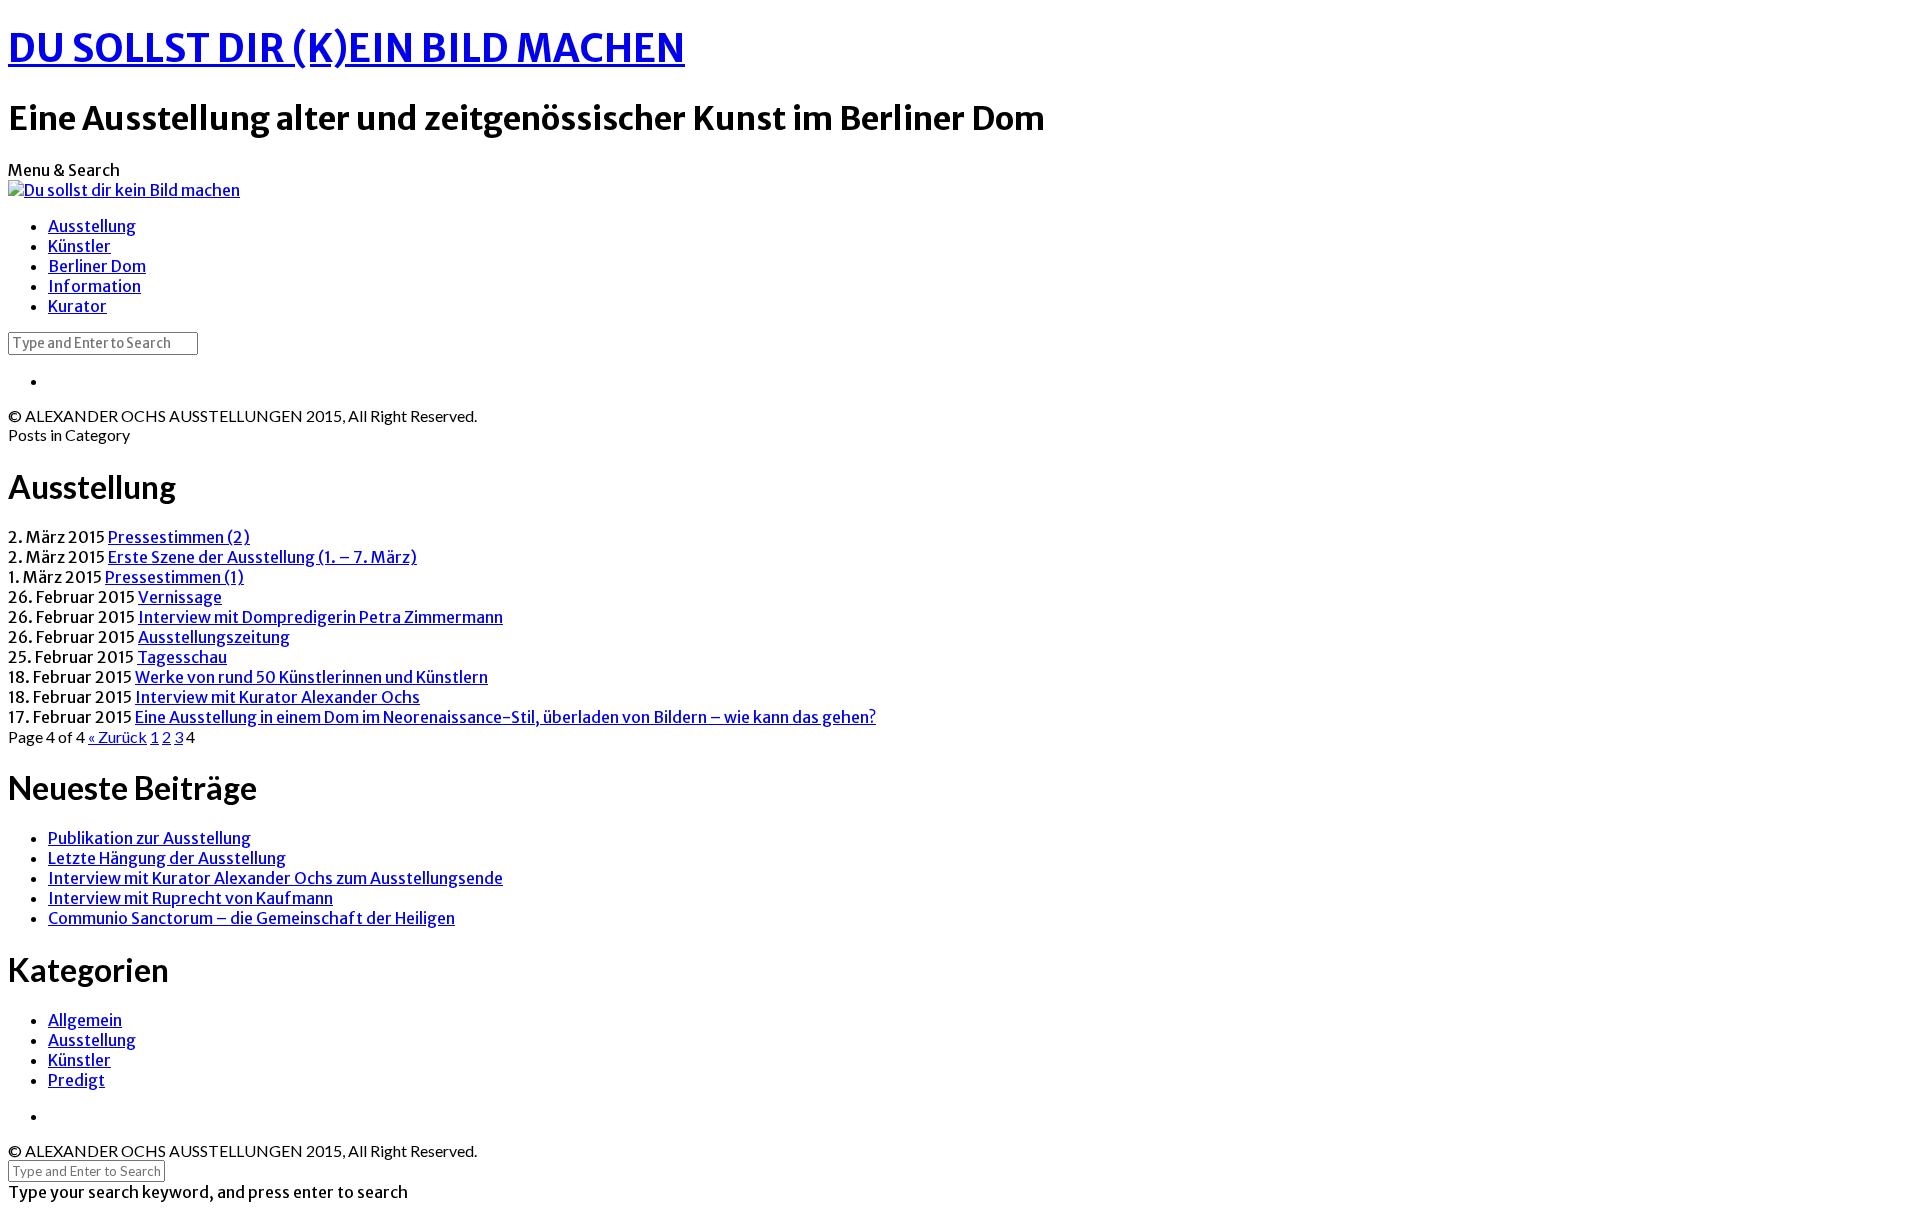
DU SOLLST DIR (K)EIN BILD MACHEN (346, 48)
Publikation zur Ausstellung (149, 838)
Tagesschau (182, 657)
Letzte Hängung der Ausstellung (167, 858)
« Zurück (117, 736)
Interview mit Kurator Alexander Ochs (277, 697)
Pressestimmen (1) (174, 577)
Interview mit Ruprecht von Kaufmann (190, 898)
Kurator (77, 306)
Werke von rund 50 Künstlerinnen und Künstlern (311, 677)
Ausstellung (92, 226)
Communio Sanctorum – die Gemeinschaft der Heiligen (251, 918)
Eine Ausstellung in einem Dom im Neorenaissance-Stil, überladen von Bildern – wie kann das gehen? (505, 717)
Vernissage (180, 597)
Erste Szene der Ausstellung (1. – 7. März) (262, 557)
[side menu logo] (124, 165)
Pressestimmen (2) (179, 537)
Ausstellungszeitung (214, 637)
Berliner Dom (97, 266)
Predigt (76, 1080)
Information (94, 286)
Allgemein (85, 1020)
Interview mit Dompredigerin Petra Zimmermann (320, 617)
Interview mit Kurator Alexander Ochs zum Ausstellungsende (275, 878)
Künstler (79, 246)
